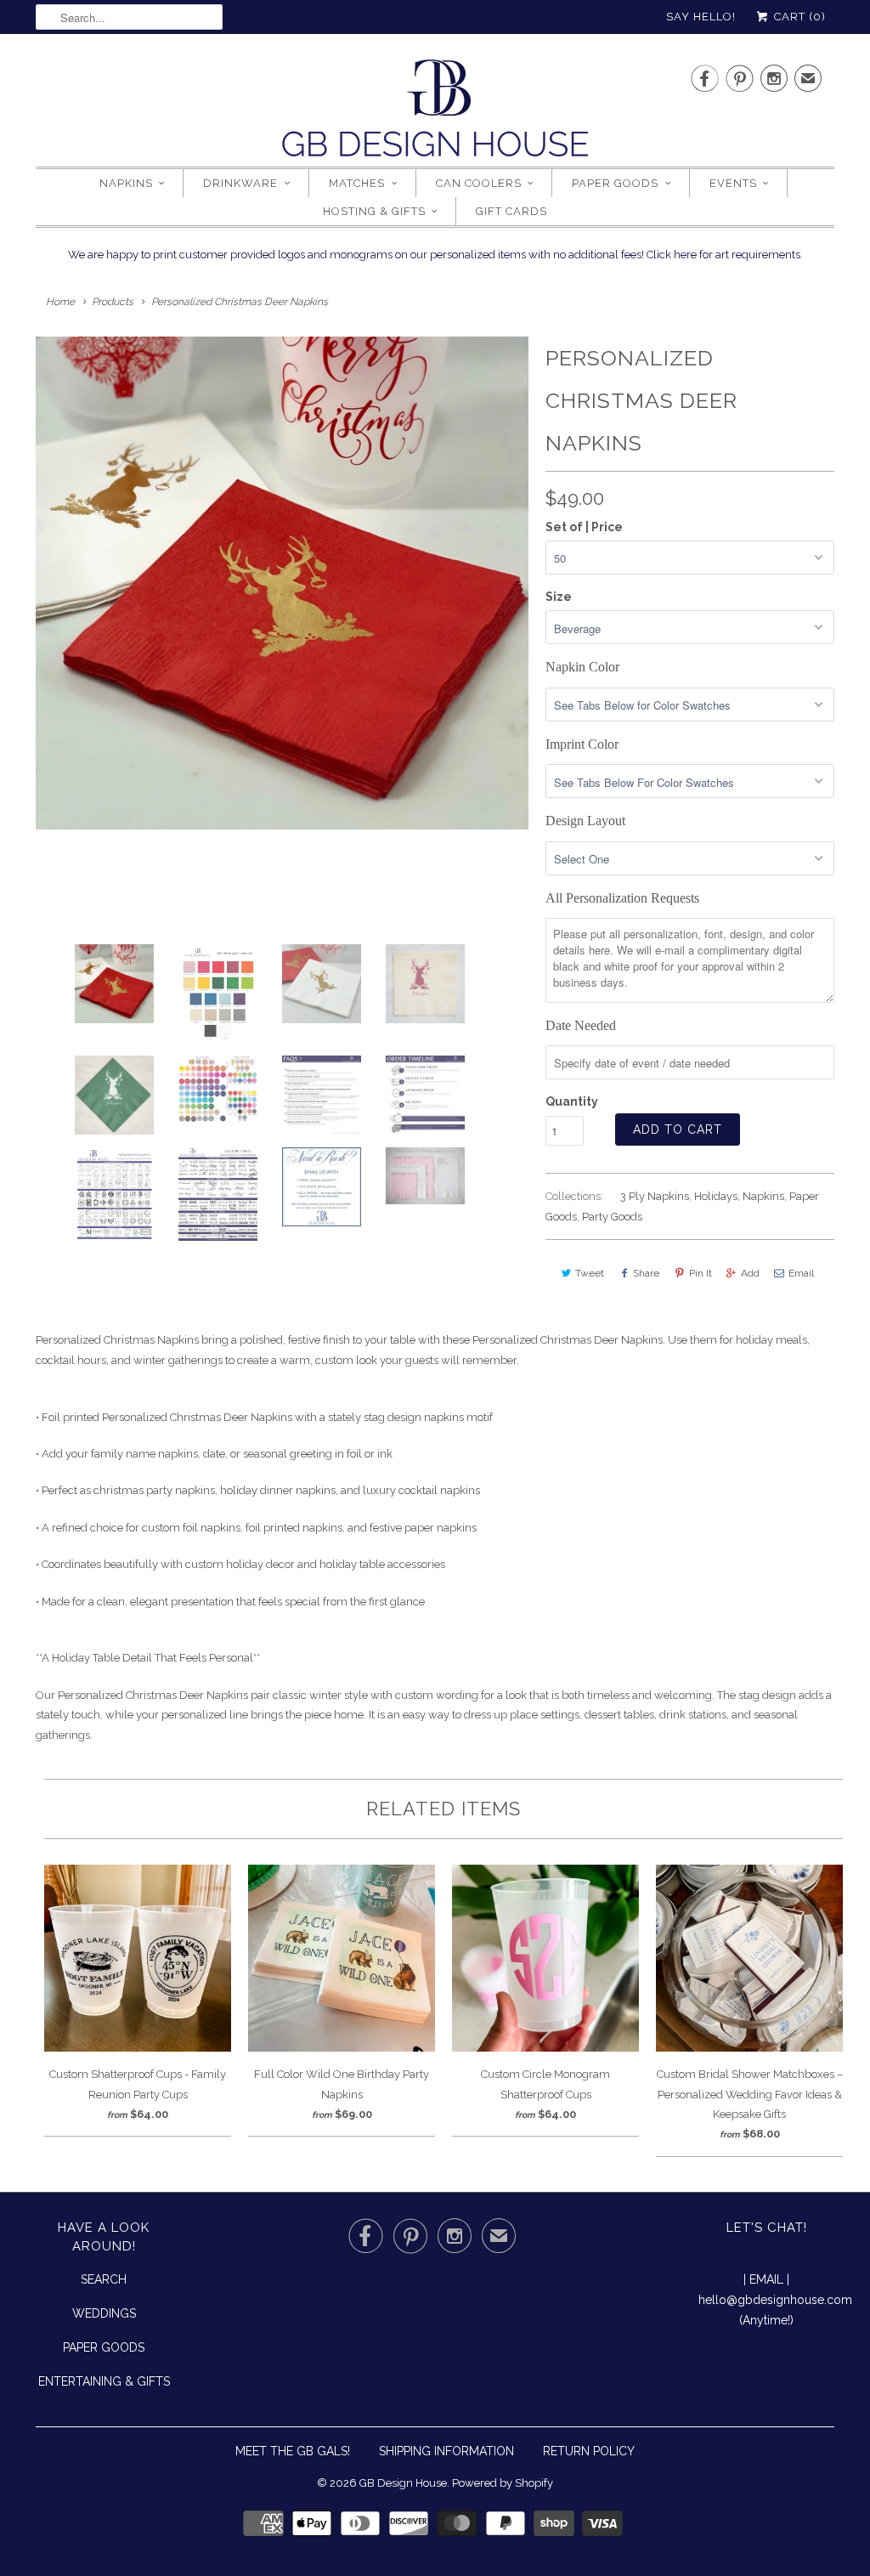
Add (750, 1273)
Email (801, 1273)
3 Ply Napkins (655, 1196)
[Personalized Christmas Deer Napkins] (282, 583)
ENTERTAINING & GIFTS (104, 2381)
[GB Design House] (435, 113)
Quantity (572, 1101)
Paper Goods (615, 183)
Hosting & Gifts (374, 211)
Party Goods (612, 1217)
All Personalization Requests (622, 898)
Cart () (798, 17)
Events (733, 183)
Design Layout (585, 821)
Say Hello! (701, 17)
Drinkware (240, 183)
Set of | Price (584, 527)
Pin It (701, 1273)
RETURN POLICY (589, 2451)
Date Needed (581, 1025)
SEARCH (104, 2279)
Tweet (590, 1273)
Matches (357, 183)
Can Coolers (479, 183)
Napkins (126, 183)
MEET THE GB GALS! (293, 2451)
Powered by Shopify (503, 2483)
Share (646, 1273)
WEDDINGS (104, 2313)
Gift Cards (511, 211)
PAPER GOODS (104, 2347)
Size (559, 597)
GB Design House (403, 2483)
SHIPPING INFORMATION (446, 2451)
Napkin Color (582, 667)
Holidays (716, 1196)
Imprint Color (582, 744)
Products (113, 302)
